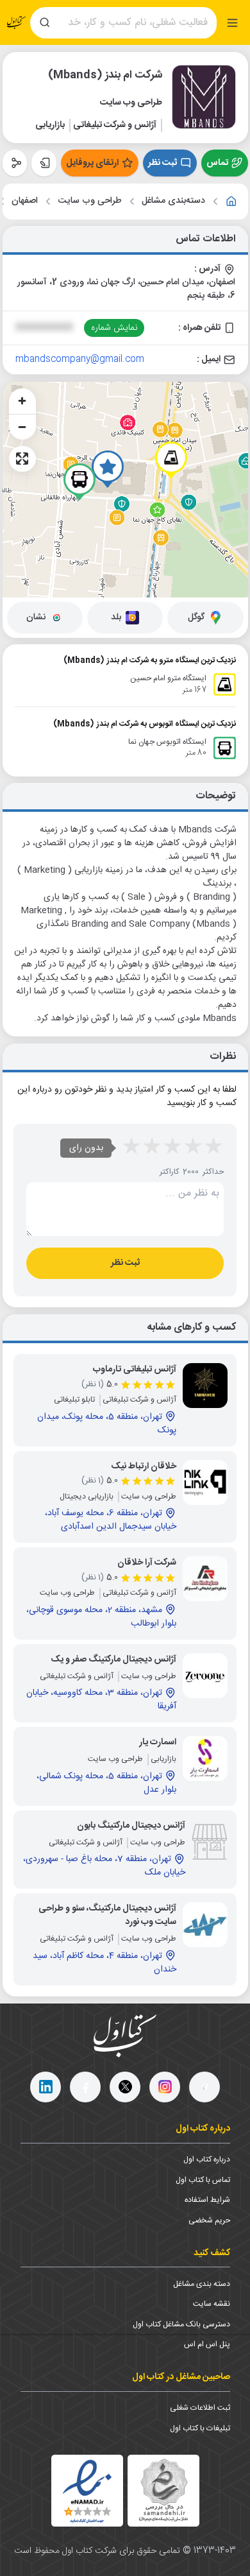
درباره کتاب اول (207, 2160)
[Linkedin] (46, 2087)
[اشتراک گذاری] (15, 163)
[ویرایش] (44, 163)
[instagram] (165, 2087)
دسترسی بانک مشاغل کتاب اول (181, 2324)
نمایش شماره (114, 328)
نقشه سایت (212, 2304)
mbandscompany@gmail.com (80, 359)
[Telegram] (204, 2087)
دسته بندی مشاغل (202, 2284)
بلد (116, 617)
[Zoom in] (22, 401)
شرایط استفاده (207, 2200)
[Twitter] (125, 2087)
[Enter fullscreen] (22, 459)
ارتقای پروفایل (92, 163)
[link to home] (231, 202)
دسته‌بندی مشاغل (173, 201)
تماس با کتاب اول (203, 2180)
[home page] (17, 22)
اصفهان (25, 201)
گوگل (196, 617)
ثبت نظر (162, 163)
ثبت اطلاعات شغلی (200, 2408)
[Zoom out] (22, 427)
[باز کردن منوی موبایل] (232, 23)
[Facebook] (85, 2087)
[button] (108, 469)
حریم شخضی (209, 2220)
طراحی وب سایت (90, 201)
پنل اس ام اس (207, 2344)
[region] (125, 490)
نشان (36, 617)
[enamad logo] (87, 2491)
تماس (217, 163)
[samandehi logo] (163, 2490)
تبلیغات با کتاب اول (200, 2428)
